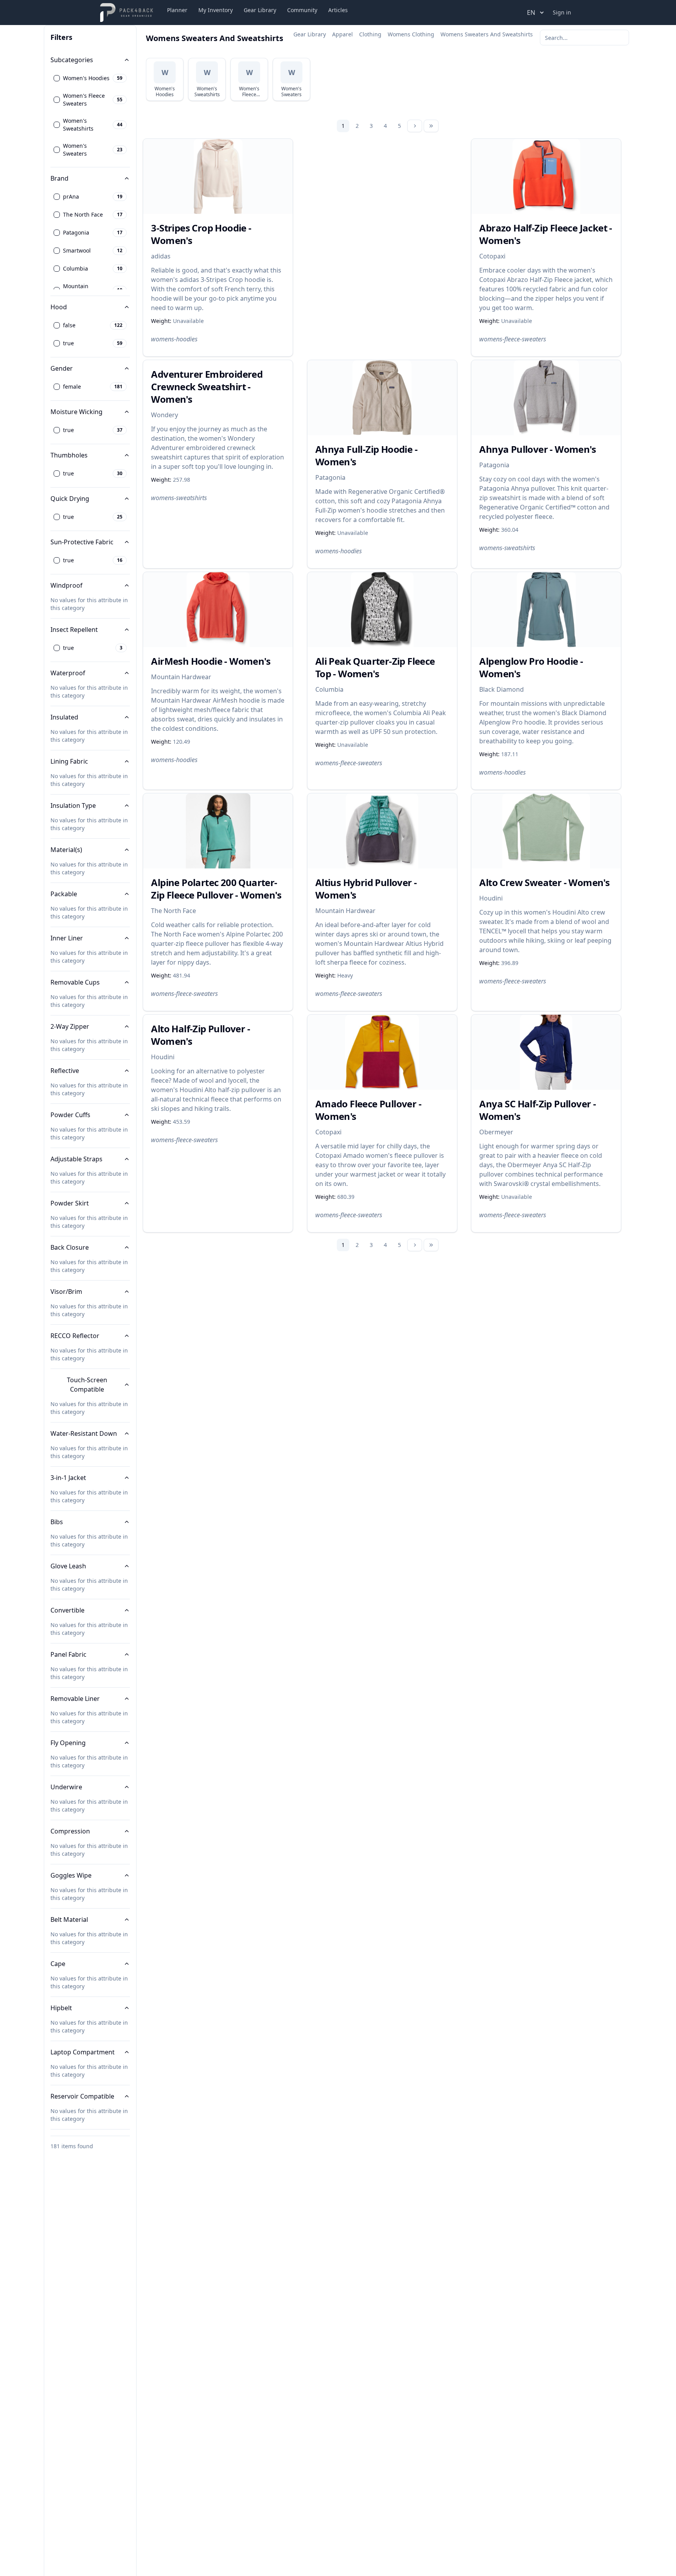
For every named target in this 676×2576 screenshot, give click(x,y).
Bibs (57, 1522)
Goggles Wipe (71, 1875)
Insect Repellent (74, 630)
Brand (59, 178)
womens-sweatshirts (179, 498)
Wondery (165, 415)
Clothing (370, 34)
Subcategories (72, 60)
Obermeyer (496, 1132)
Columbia (329, 689)
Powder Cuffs (70, 1115)
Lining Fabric (69, 761)
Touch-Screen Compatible (87, 1385)
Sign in (562, 12)
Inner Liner (67, 938)
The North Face (173, 911)
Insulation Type (73, 805)
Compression (70, 1831)
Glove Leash (68, 1566)
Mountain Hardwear (181, 677)
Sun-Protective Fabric (82, 542)
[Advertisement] (388, 225)
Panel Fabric (68, 1654)
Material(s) (66, 850)
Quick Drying (70, 499)
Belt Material (69, 1919)
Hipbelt (61, 2008)
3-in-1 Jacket (68, 1478)
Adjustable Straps (76, 1159)
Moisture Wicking (76, 412)
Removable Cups (75, 982)
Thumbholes (69, 455)
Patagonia (330, 477)
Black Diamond (502, 689)
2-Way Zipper (70, 1026)
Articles (338, 10)
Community (302, 10)
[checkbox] (57, 78)
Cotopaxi (492, 256)
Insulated (64, 717)
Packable (64, 894)
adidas (161, 256)
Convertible (67, 1610)
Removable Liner (75, 1699)
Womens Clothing (411, 34)
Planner (177, 10)
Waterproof (68, 673)
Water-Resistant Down (84, 1433)
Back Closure (70, 1247)
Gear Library (260, 10)
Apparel (342, 34)
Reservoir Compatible (82, 2096)
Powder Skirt (70, 1203)
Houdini (491, 898)
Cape (58, 1964)
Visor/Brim (66, 1292)
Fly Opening (68, 1743)
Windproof (67, 585)
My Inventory (216, 10)
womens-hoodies (174, 339)
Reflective (65, 1071)
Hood (59, 307)
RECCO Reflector (75, 1336)
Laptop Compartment (83, 2052)
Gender (62, 368)
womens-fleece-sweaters (513, 339)
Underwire (66, 1787)
